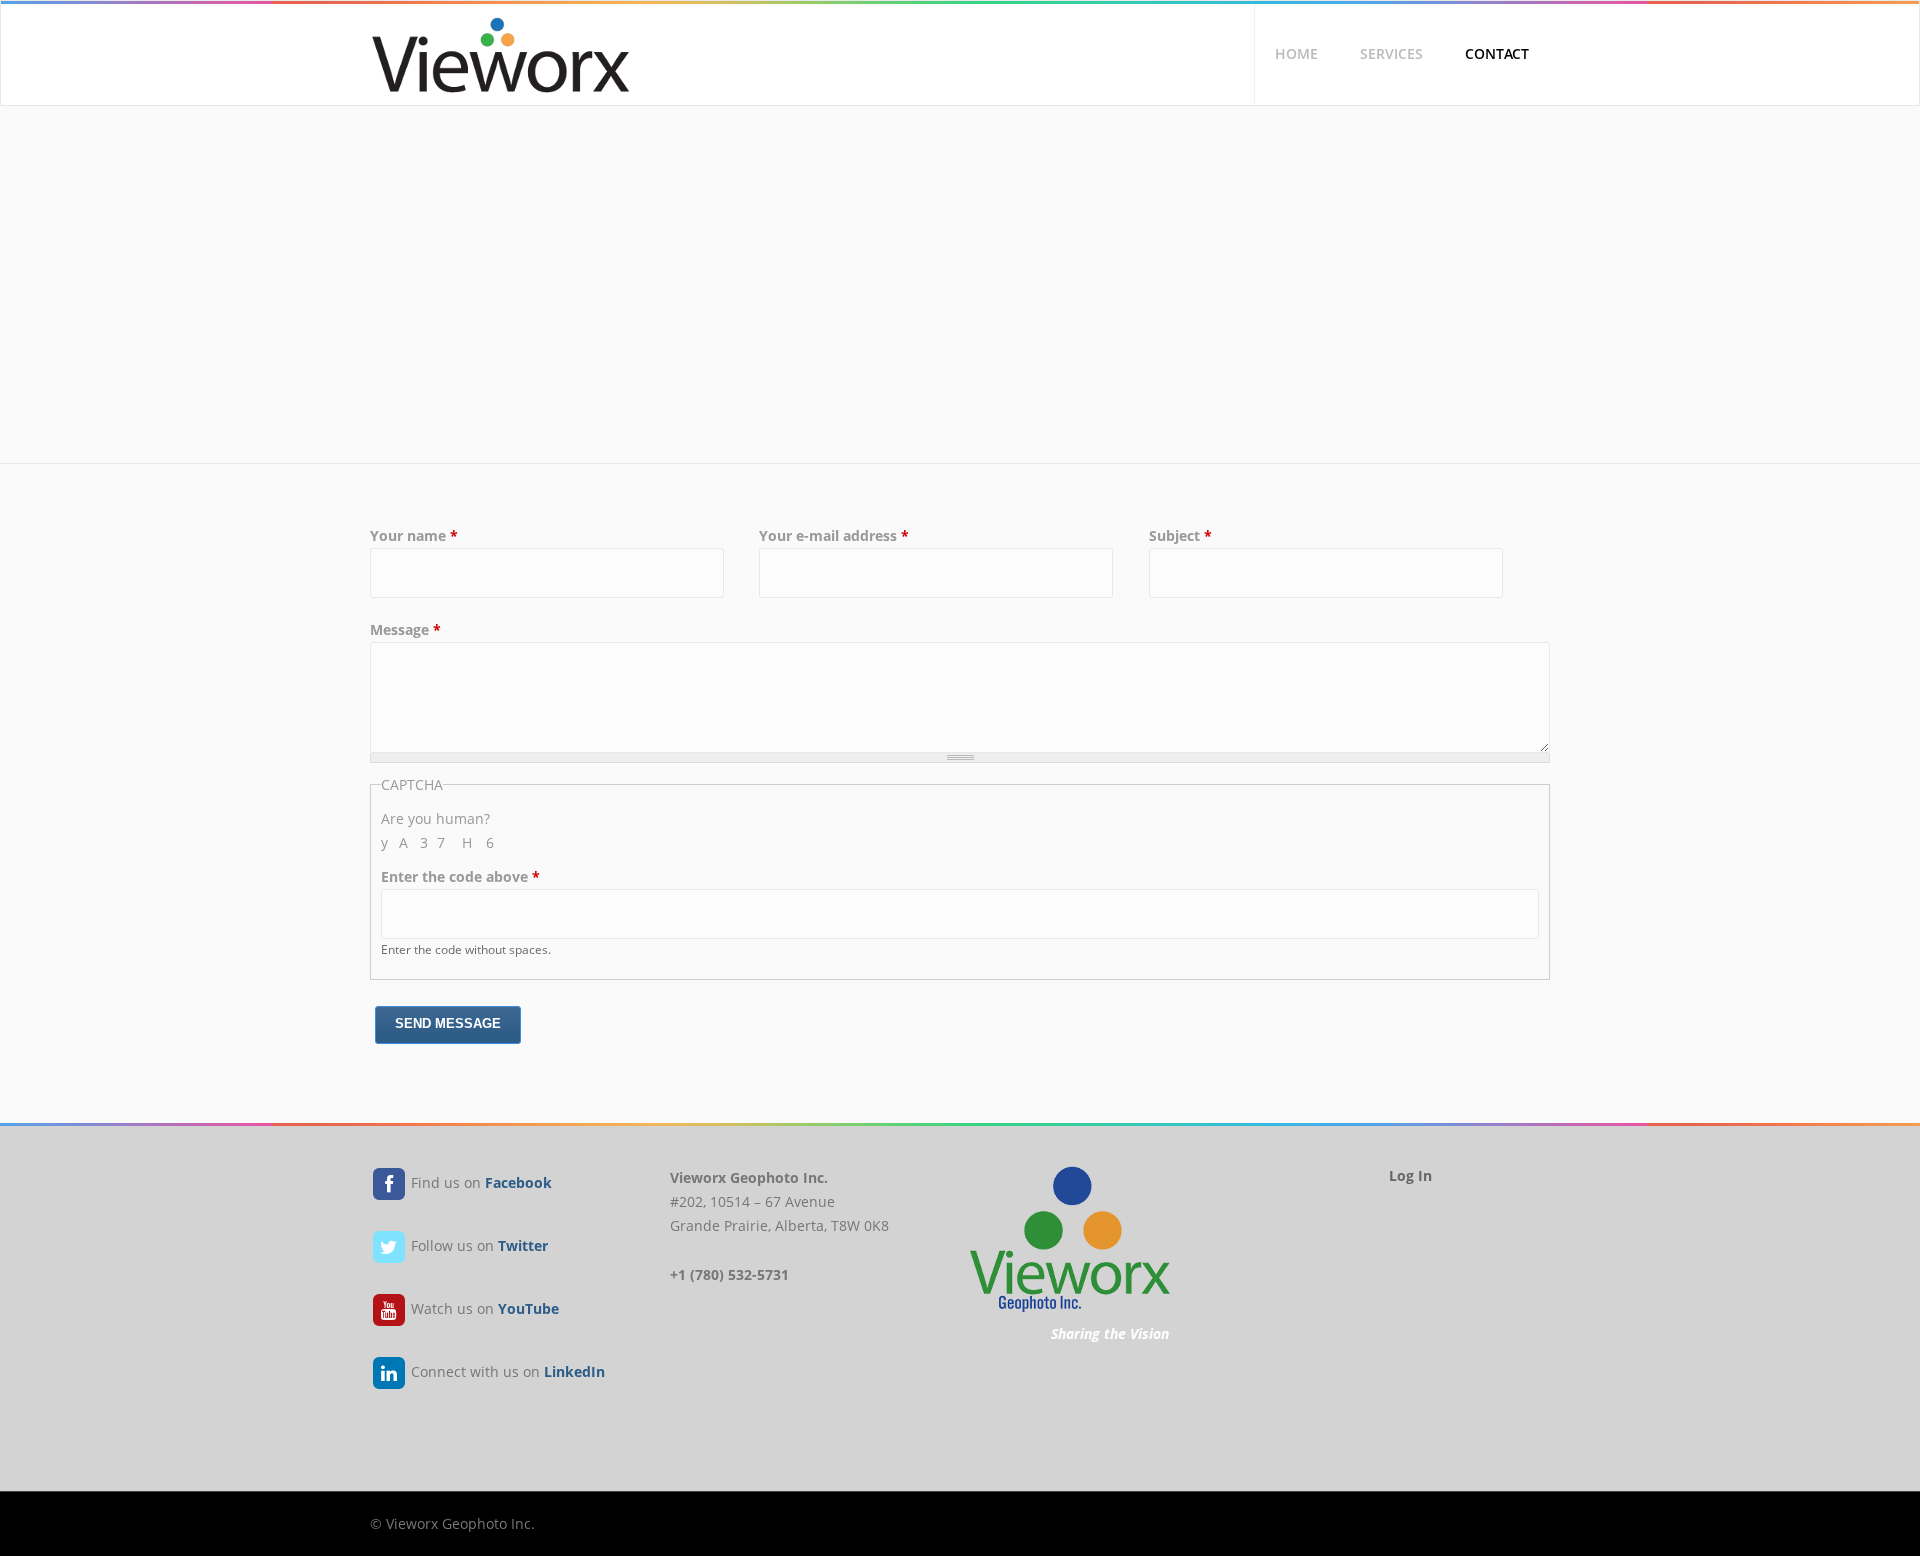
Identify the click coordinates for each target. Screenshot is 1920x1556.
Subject (1180, 535)
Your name (414, 535)
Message (405, 629)
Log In (1410, 1176)
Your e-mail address (834, 535)
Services (1391, 53)
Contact (1497, 53)
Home (1296, 53)
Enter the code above (460, 876)
